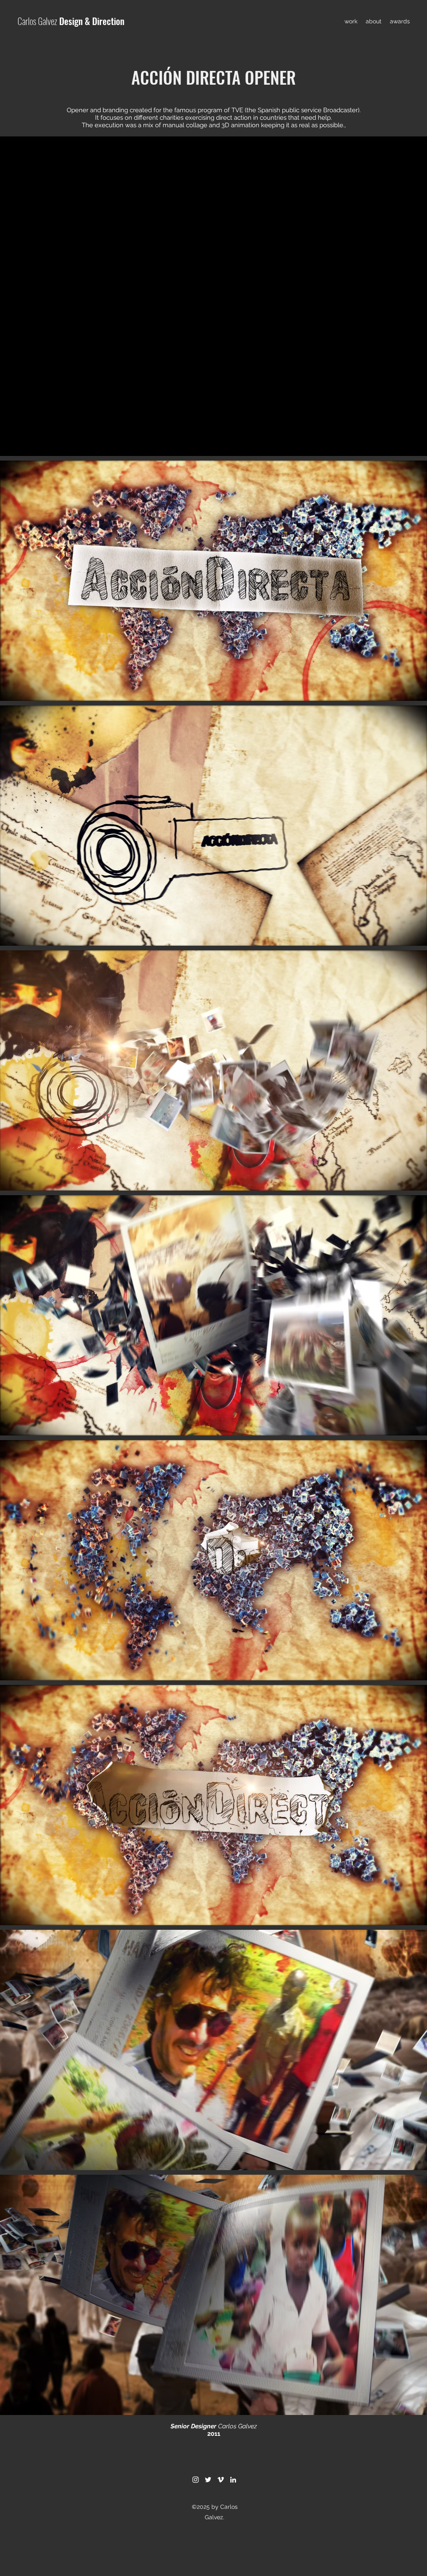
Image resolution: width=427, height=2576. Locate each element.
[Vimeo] (221, 2480)
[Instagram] (196, 2480)
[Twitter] (208, 2480)
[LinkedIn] (233, 2480)
